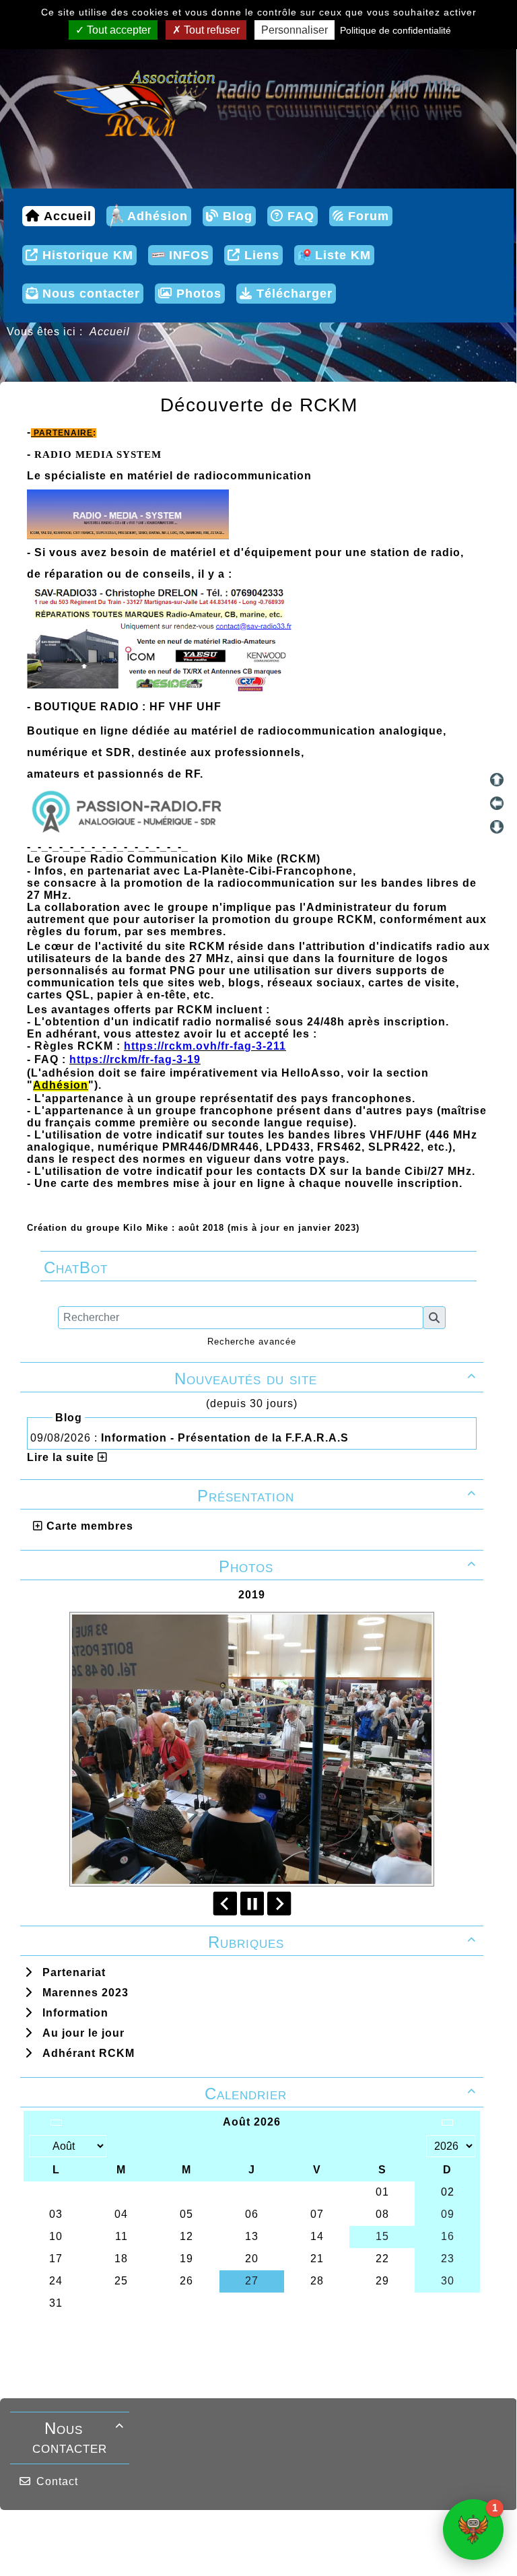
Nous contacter (78, 2438)
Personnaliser (295, 30)
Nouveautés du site (325, 1379)
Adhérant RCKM (85, 2053)
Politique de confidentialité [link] (395, 30)
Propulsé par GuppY (152, 2536)
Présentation (337, 1496)
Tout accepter (117, 30)
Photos (348, 1566)
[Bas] (497, 827)
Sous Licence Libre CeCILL (345, 2536)
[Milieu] (497, 803)
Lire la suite (62, 1457)
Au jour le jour (80, 2033)
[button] (473, 2530)
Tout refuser (210, 30)
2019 (252, 1595)
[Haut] (497, 780)
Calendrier (340, 2094)
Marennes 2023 (82, 1993)
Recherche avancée (252, 1342)
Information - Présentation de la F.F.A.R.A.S (227, 1438)
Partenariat (71, 1972)
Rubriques (342, 1942)
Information (72, 2013)
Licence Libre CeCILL (275, 2550)
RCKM (202, 2550)
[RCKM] (258, 101)
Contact (57, 2481)
